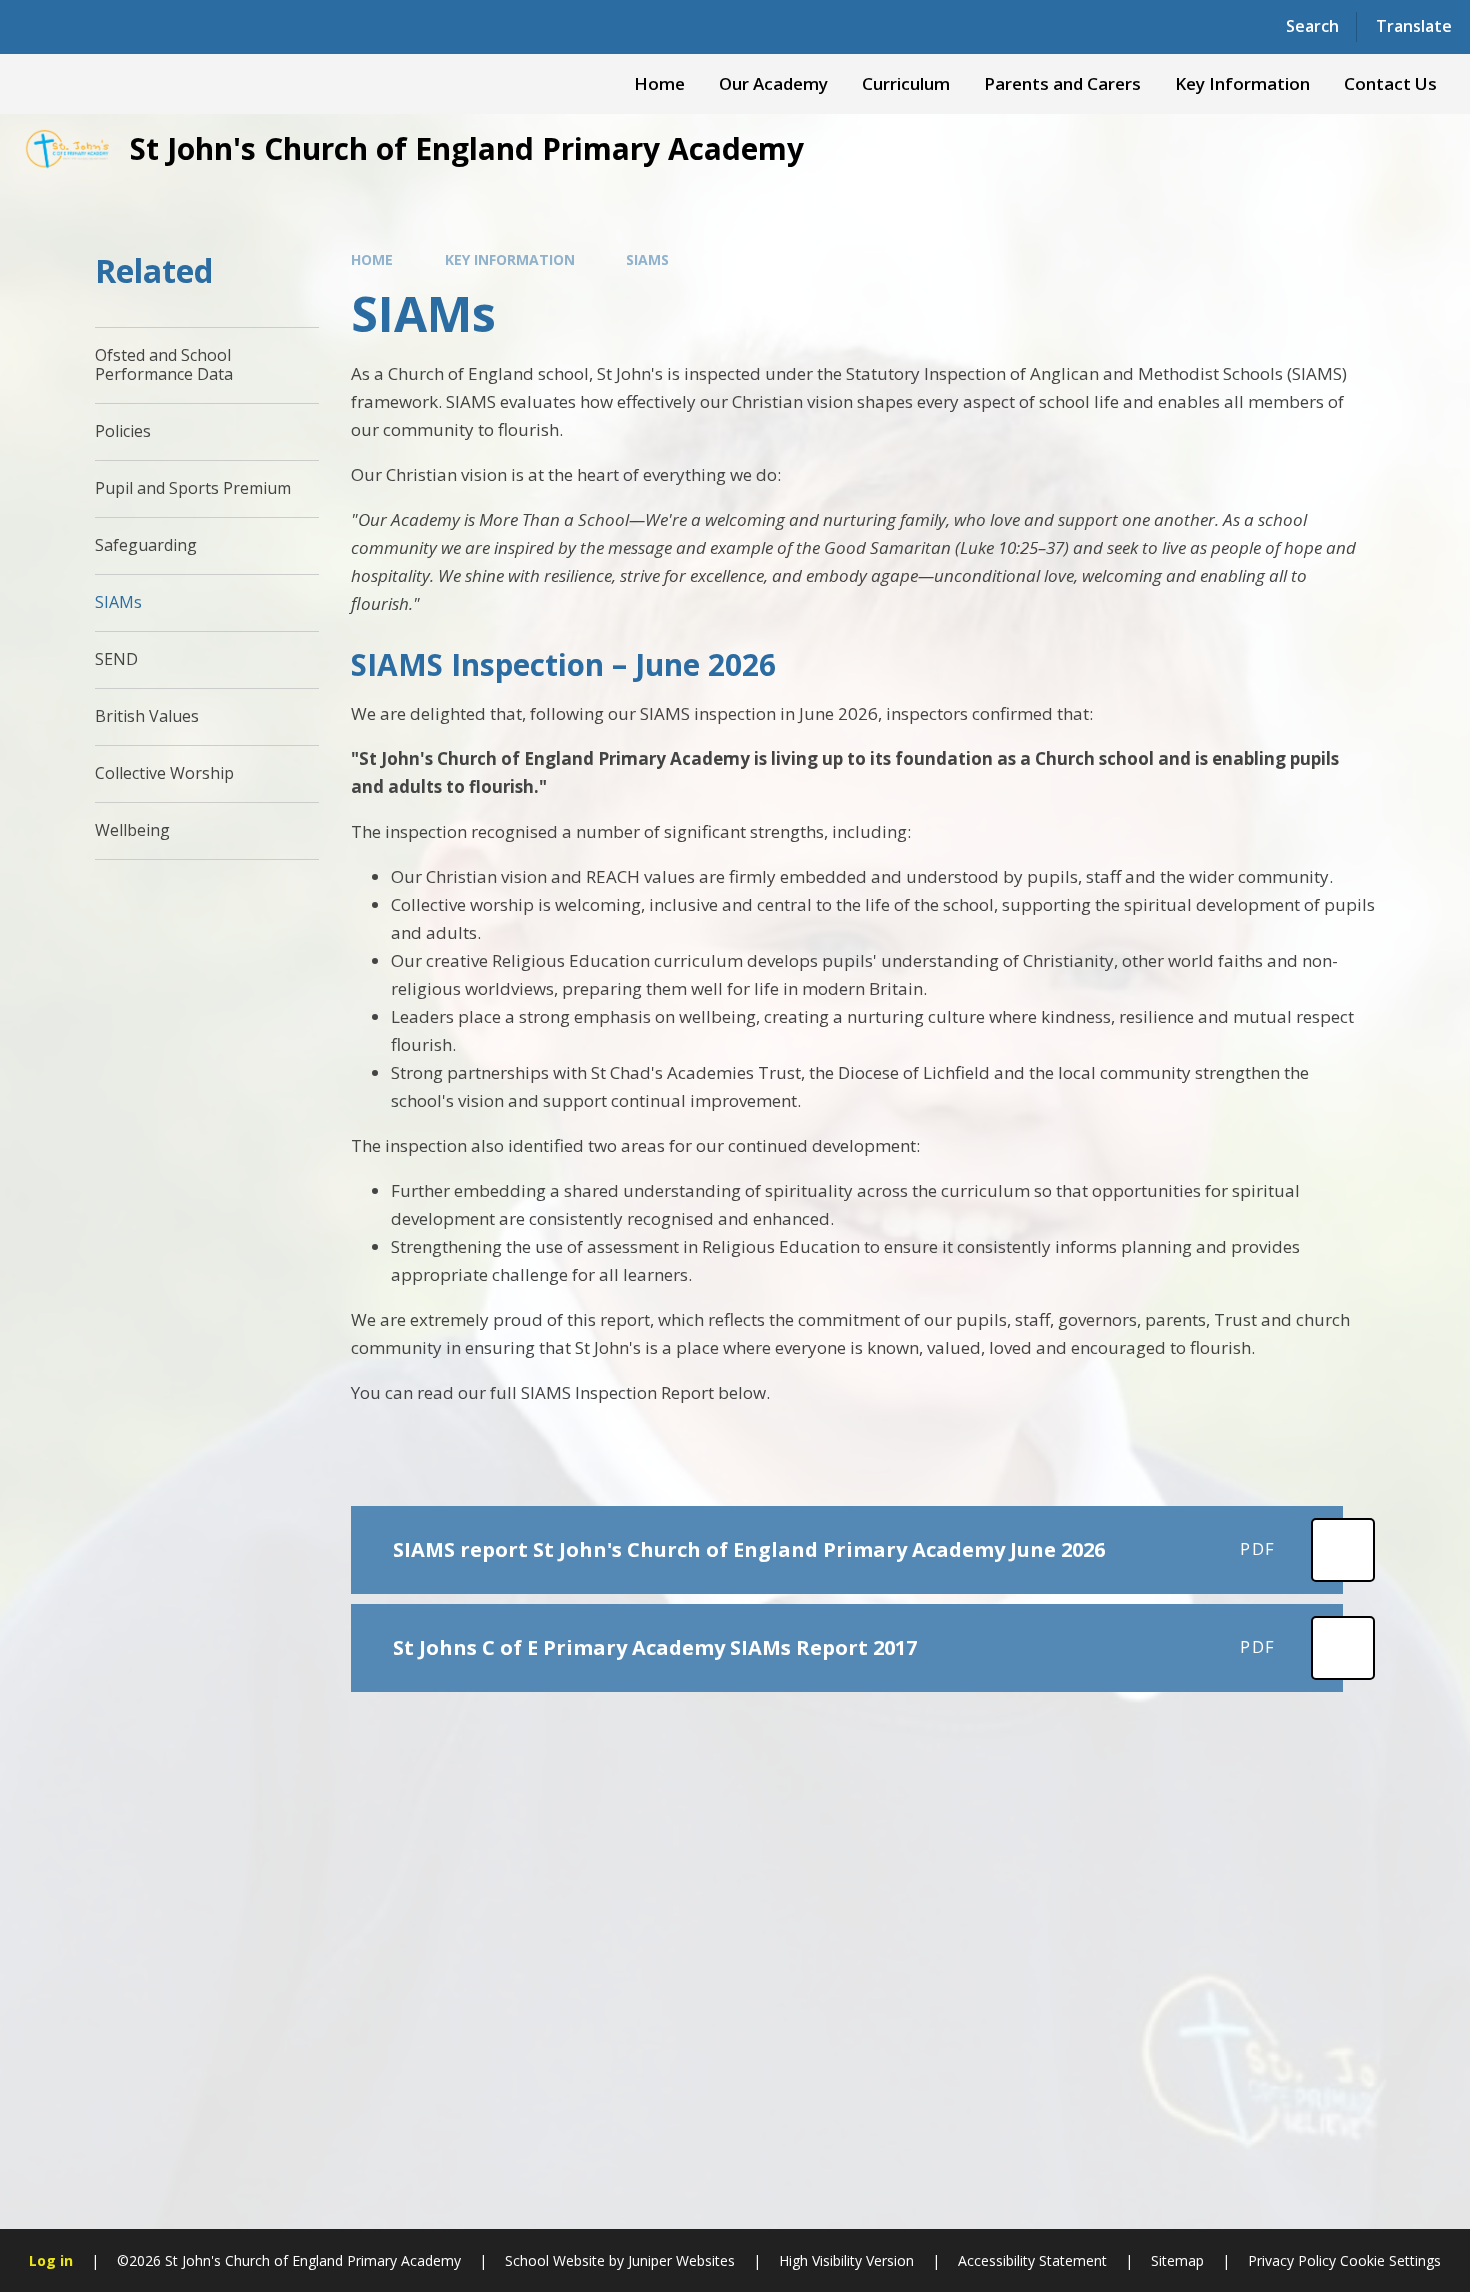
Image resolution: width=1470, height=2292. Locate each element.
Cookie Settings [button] (1390, 2260)
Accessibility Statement (1032, 2260)
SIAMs (647, 259)
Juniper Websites (681, 2260)
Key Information (510, 259)
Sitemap (1177, 2260)
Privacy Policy (1292, 2260)
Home (372, 259)
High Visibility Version (846, 2260)
